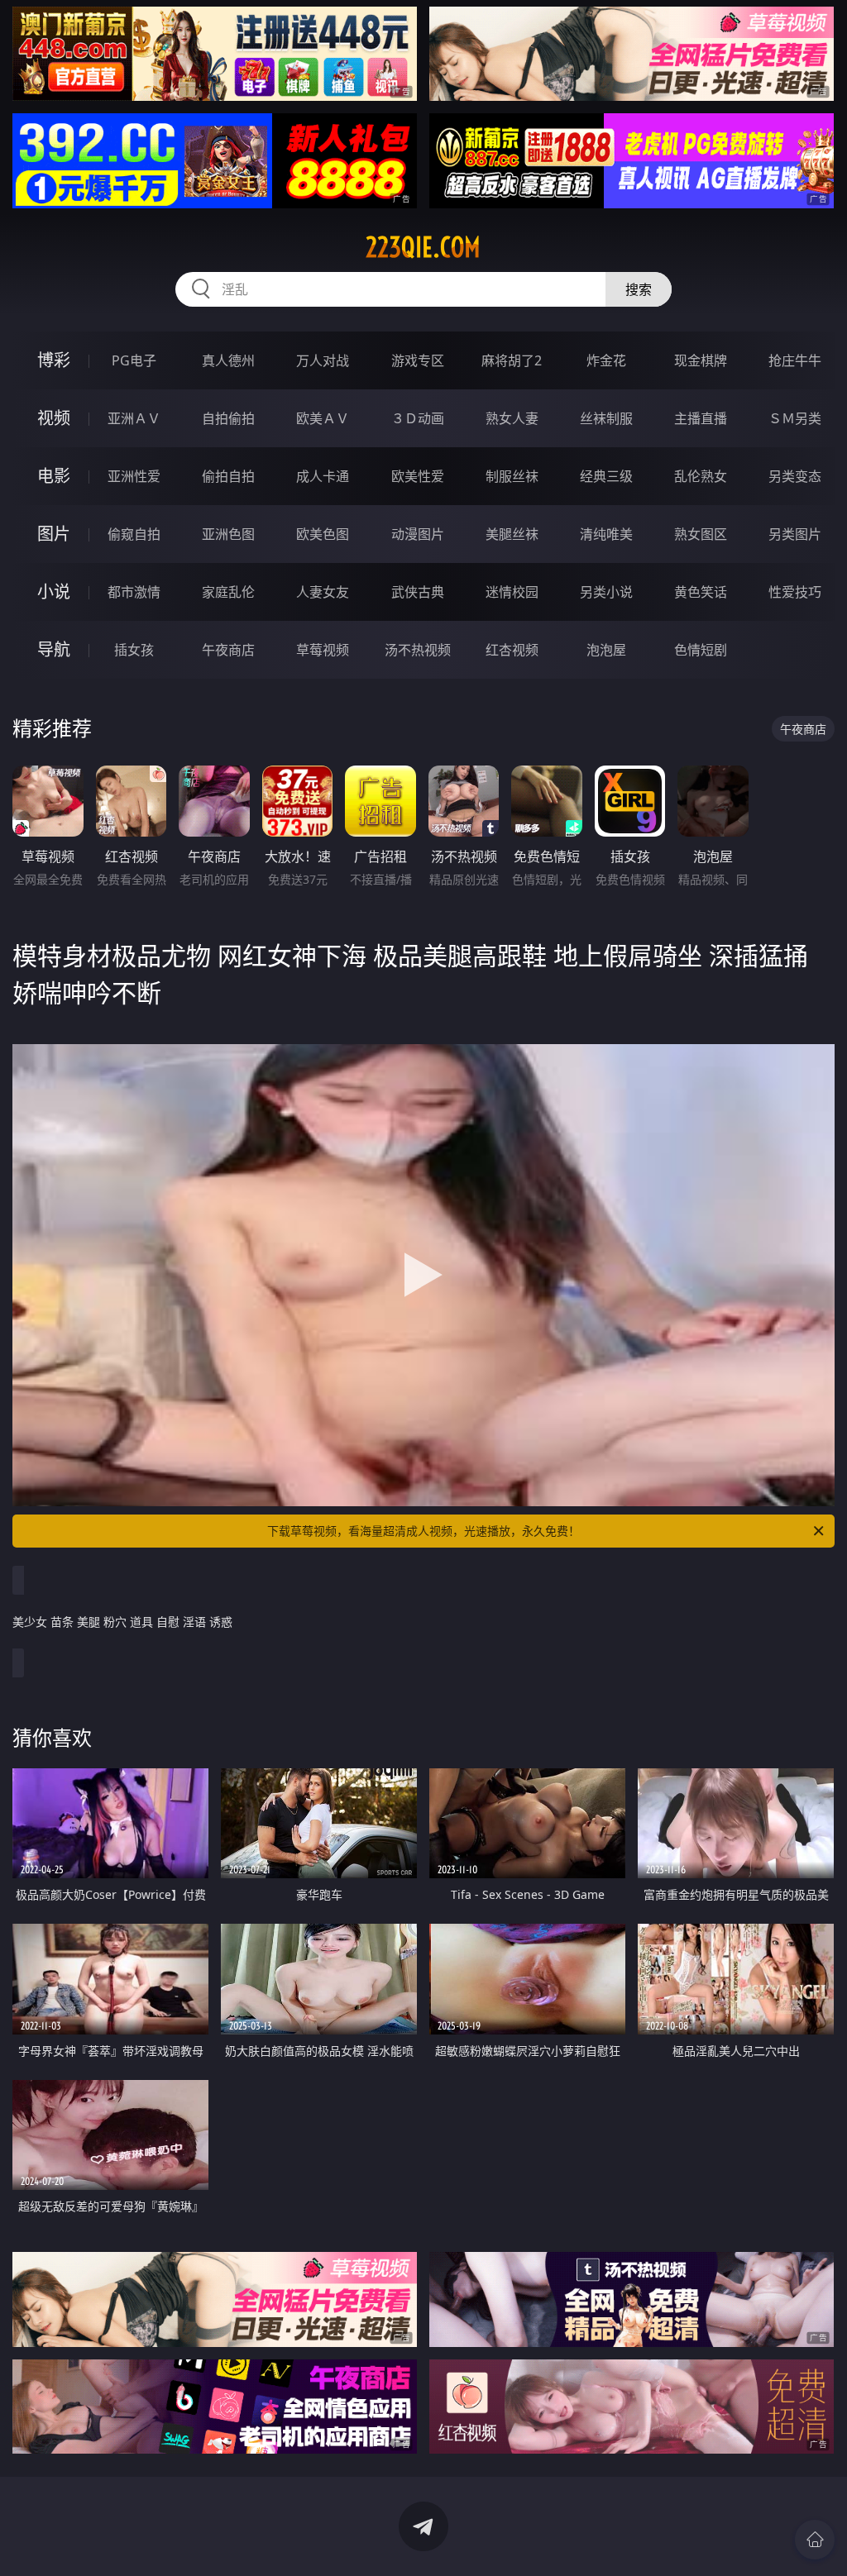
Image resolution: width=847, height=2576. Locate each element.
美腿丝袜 (512, 534)
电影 (54, 476)
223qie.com (423, 247)
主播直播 (701, 418)
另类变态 (795, 476)
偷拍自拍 (228, 476)
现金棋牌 (701, 360)
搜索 (639, 289)
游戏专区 (418, 360)
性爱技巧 (795, 592)
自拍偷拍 (228, 418)
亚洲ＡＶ (134, 418)
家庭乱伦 (228, 592)
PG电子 (134, 360)
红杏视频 (512, 650)
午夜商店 (228, 650)
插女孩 (134, 650)
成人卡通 (323, 476)
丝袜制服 (606, 418)
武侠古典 (418, 592)
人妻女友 (323, 592)
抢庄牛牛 (795, 360)
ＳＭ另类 (795, 418)
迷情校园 (512, 592)
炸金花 (606, 360)
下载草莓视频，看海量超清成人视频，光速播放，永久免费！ (423, 1531)
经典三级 (606, 476)
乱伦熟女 (701, 476)
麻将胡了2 (512, 360)
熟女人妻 (512, 418)
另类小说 (606, 592)
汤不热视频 (418, 650)
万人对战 (323, 360)
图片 (54, 534)
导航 (54, 649)
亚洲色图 (228, 534)
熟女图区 (701, 534)
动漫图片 (418, 534)
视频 (54, 418)
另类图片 (795, 534)
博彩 (54, 360)
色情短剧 (701, 650)
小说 (54, 592)
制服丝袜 (512, 476)
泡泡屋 (606, 650)
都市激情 (134, 592)
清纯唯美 (606, 534)
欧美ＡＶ (323, 418)
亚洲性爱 (134, 476)
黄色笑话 (701, 592)
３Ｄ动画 (418, 418)
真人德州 (228, 360)
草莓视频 (323, 650)
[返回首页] (815, 2540)
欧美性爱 (418, 476)
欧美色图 (323, 534)
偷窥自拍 (134, 534)
